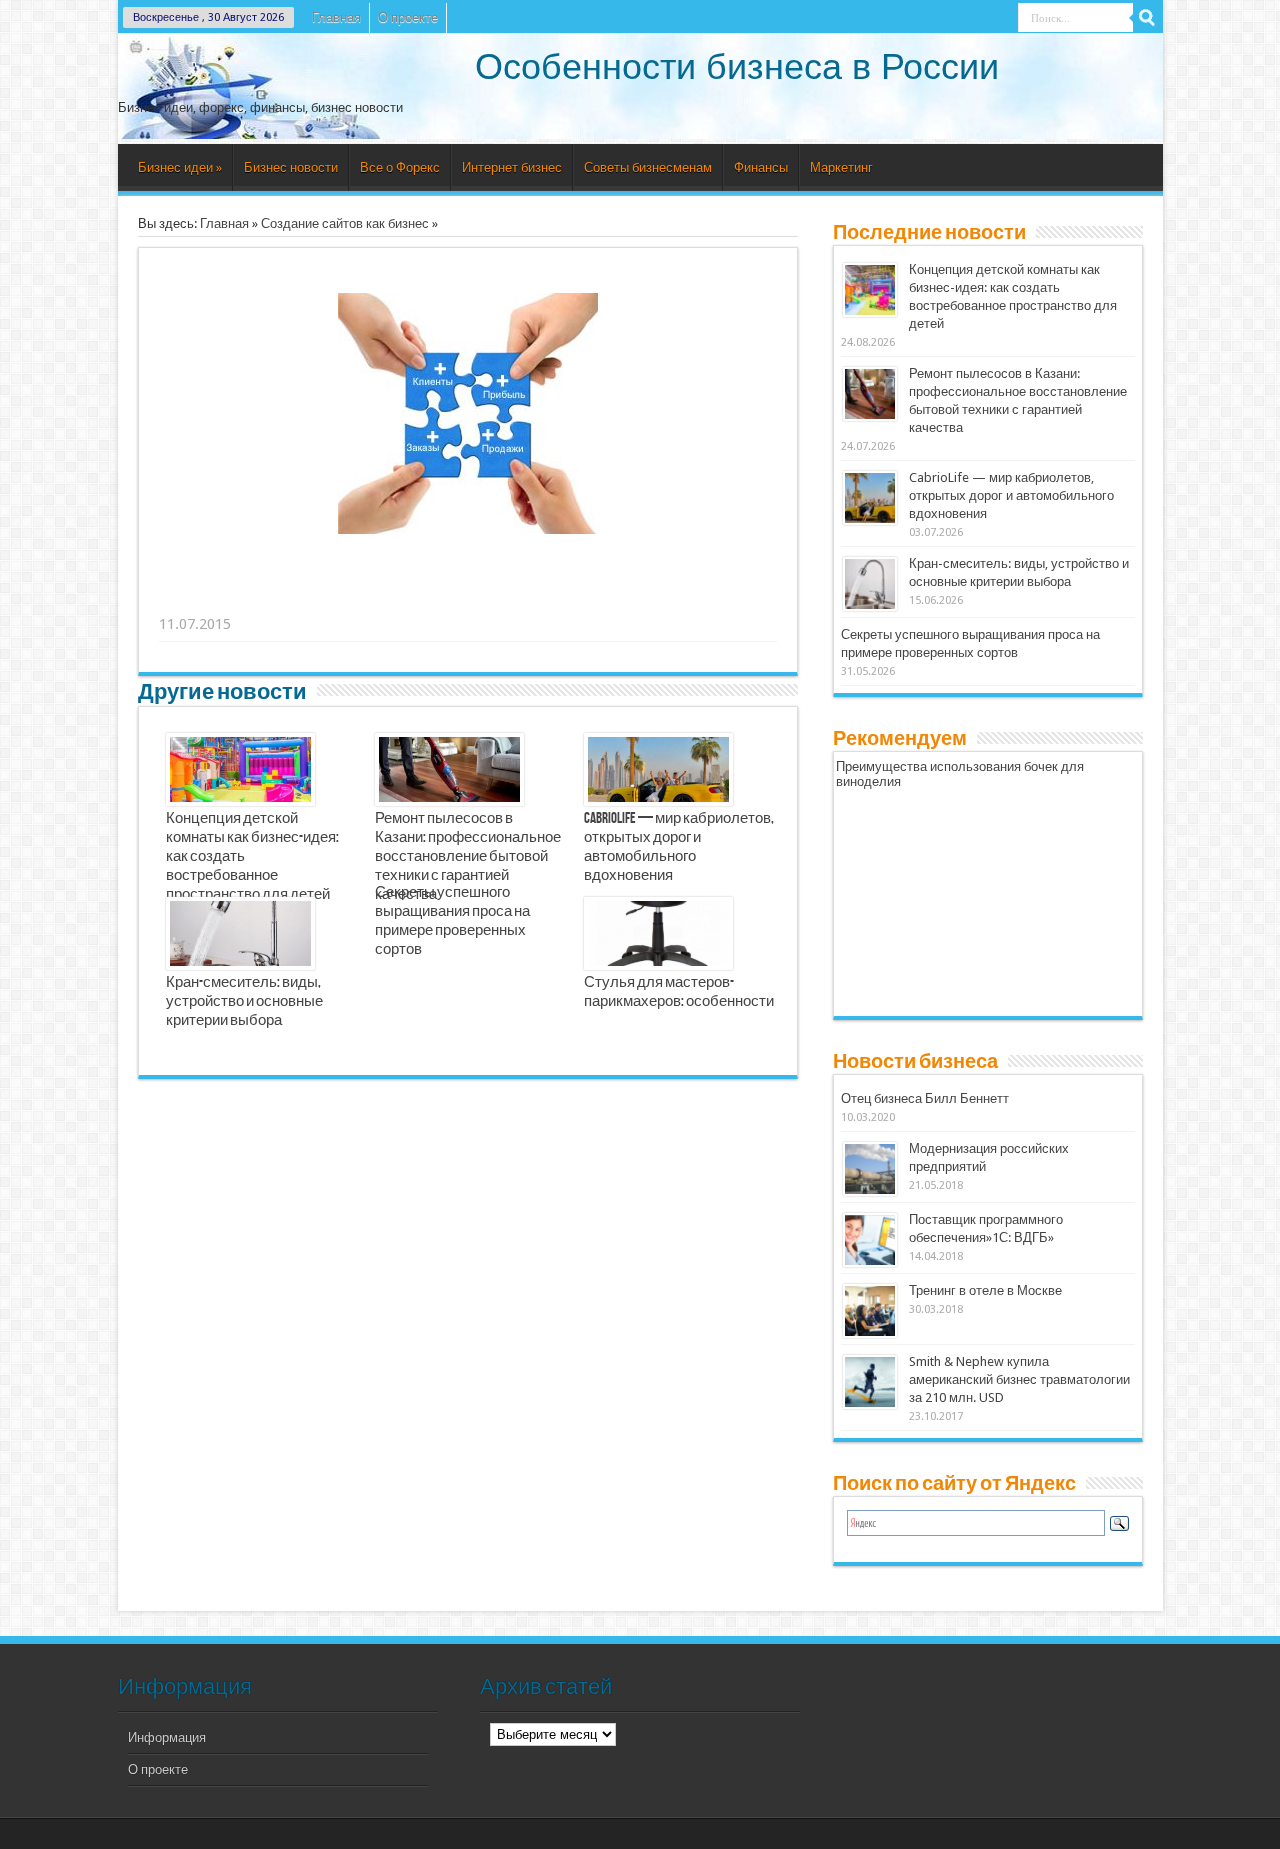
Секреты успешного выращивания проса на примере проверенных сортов (452, 921)
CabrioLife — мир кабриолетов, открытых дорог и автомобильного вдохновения (679, 847)
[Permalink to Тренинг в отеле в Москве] (870, 1311)
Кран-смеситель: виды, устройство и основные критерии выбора (244, 1002)
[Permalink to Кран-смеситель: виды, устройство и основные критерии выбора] (870, 584)
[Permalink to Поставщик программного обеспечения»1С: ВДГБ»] (870, 1240)
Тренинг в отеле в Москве (985, 1290)
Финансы (761, 167)
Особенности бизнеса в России (737, 66)
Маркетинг (841, 167)
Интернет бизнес (512, 167)
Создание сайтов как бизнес (345, 223)
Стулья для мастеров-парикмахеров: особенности (679, 992)
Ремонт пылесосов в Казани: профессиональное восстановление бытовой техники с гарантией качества (468, 857)
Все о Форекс (400, 167)
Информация (167, 1737)
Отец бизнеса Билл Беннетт (925, 1098)
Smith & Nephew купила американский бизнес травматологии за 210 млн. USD (1019, 1379)
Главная (336, 17)
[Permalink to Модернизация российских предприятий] (870, 1169)
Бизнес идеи (180, 167)
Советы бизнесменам (648, 167)
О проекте (408, 17)
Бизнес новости (291, 167)
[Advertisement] (469, 599)
